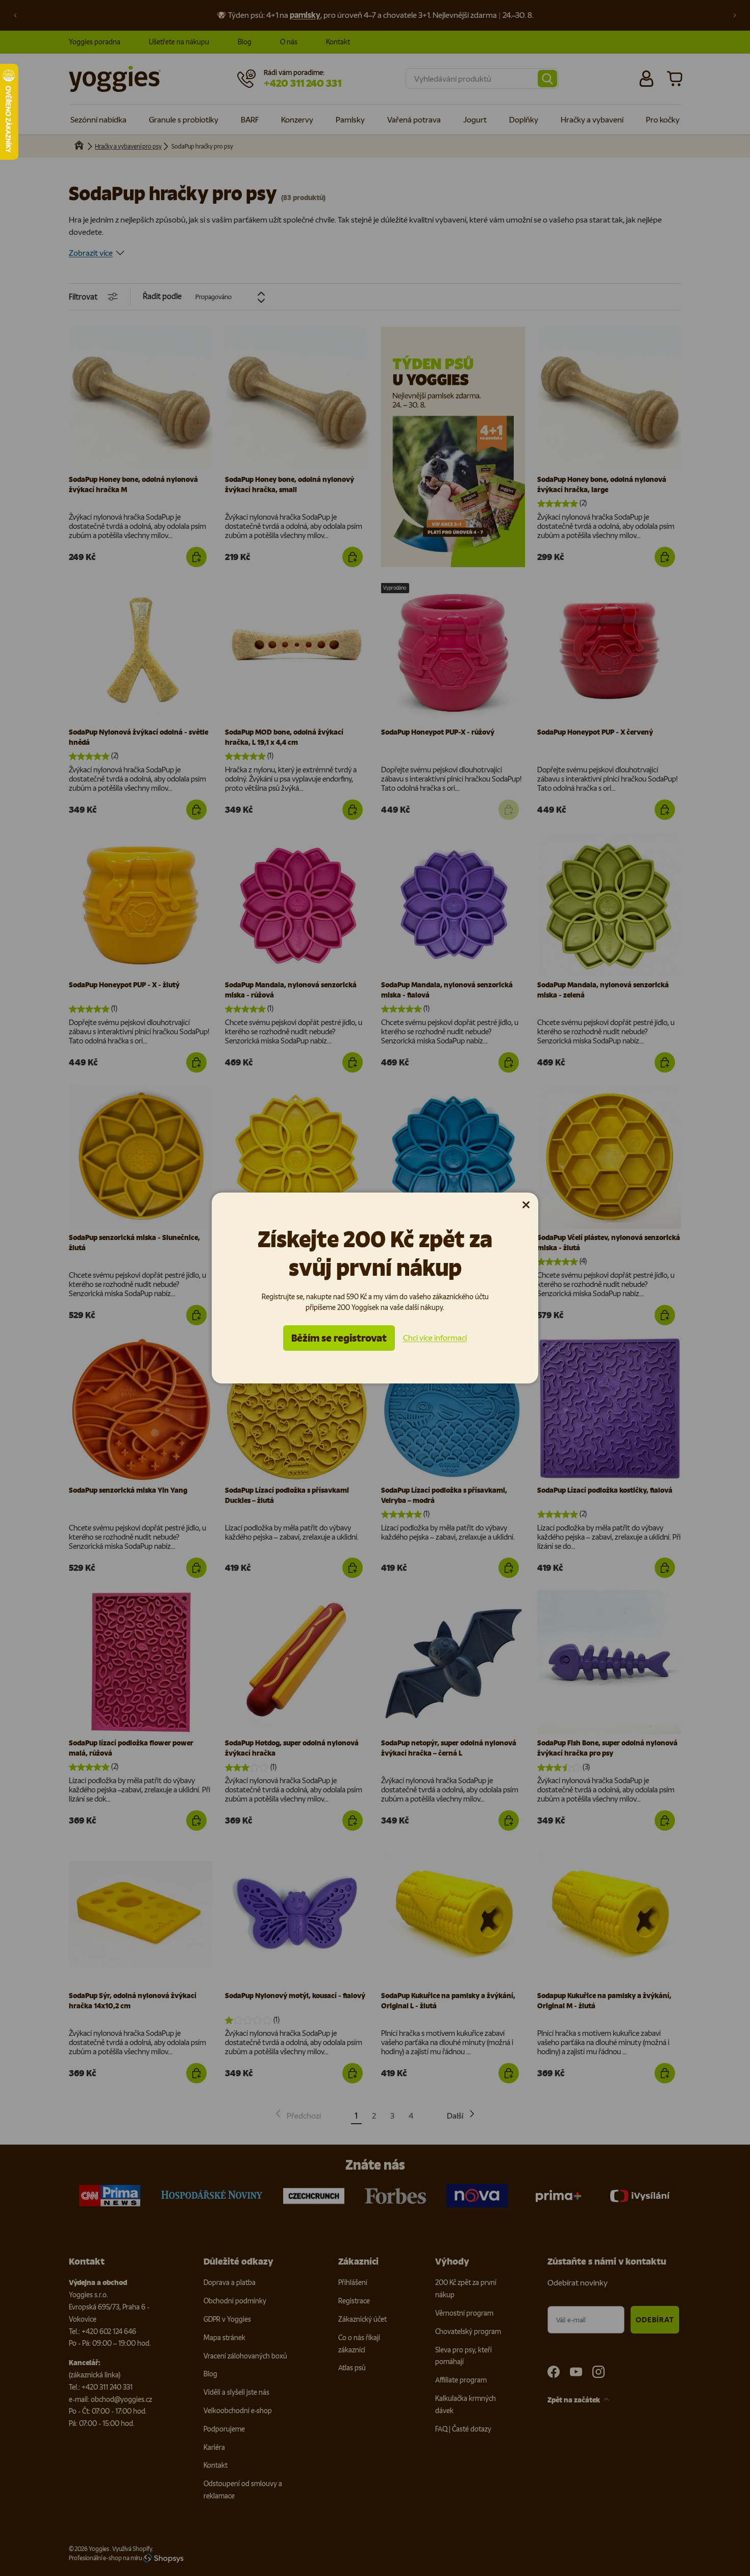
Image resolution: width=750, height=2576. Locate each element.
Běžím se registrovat (339, 1338)
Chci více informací (435, 1338)
